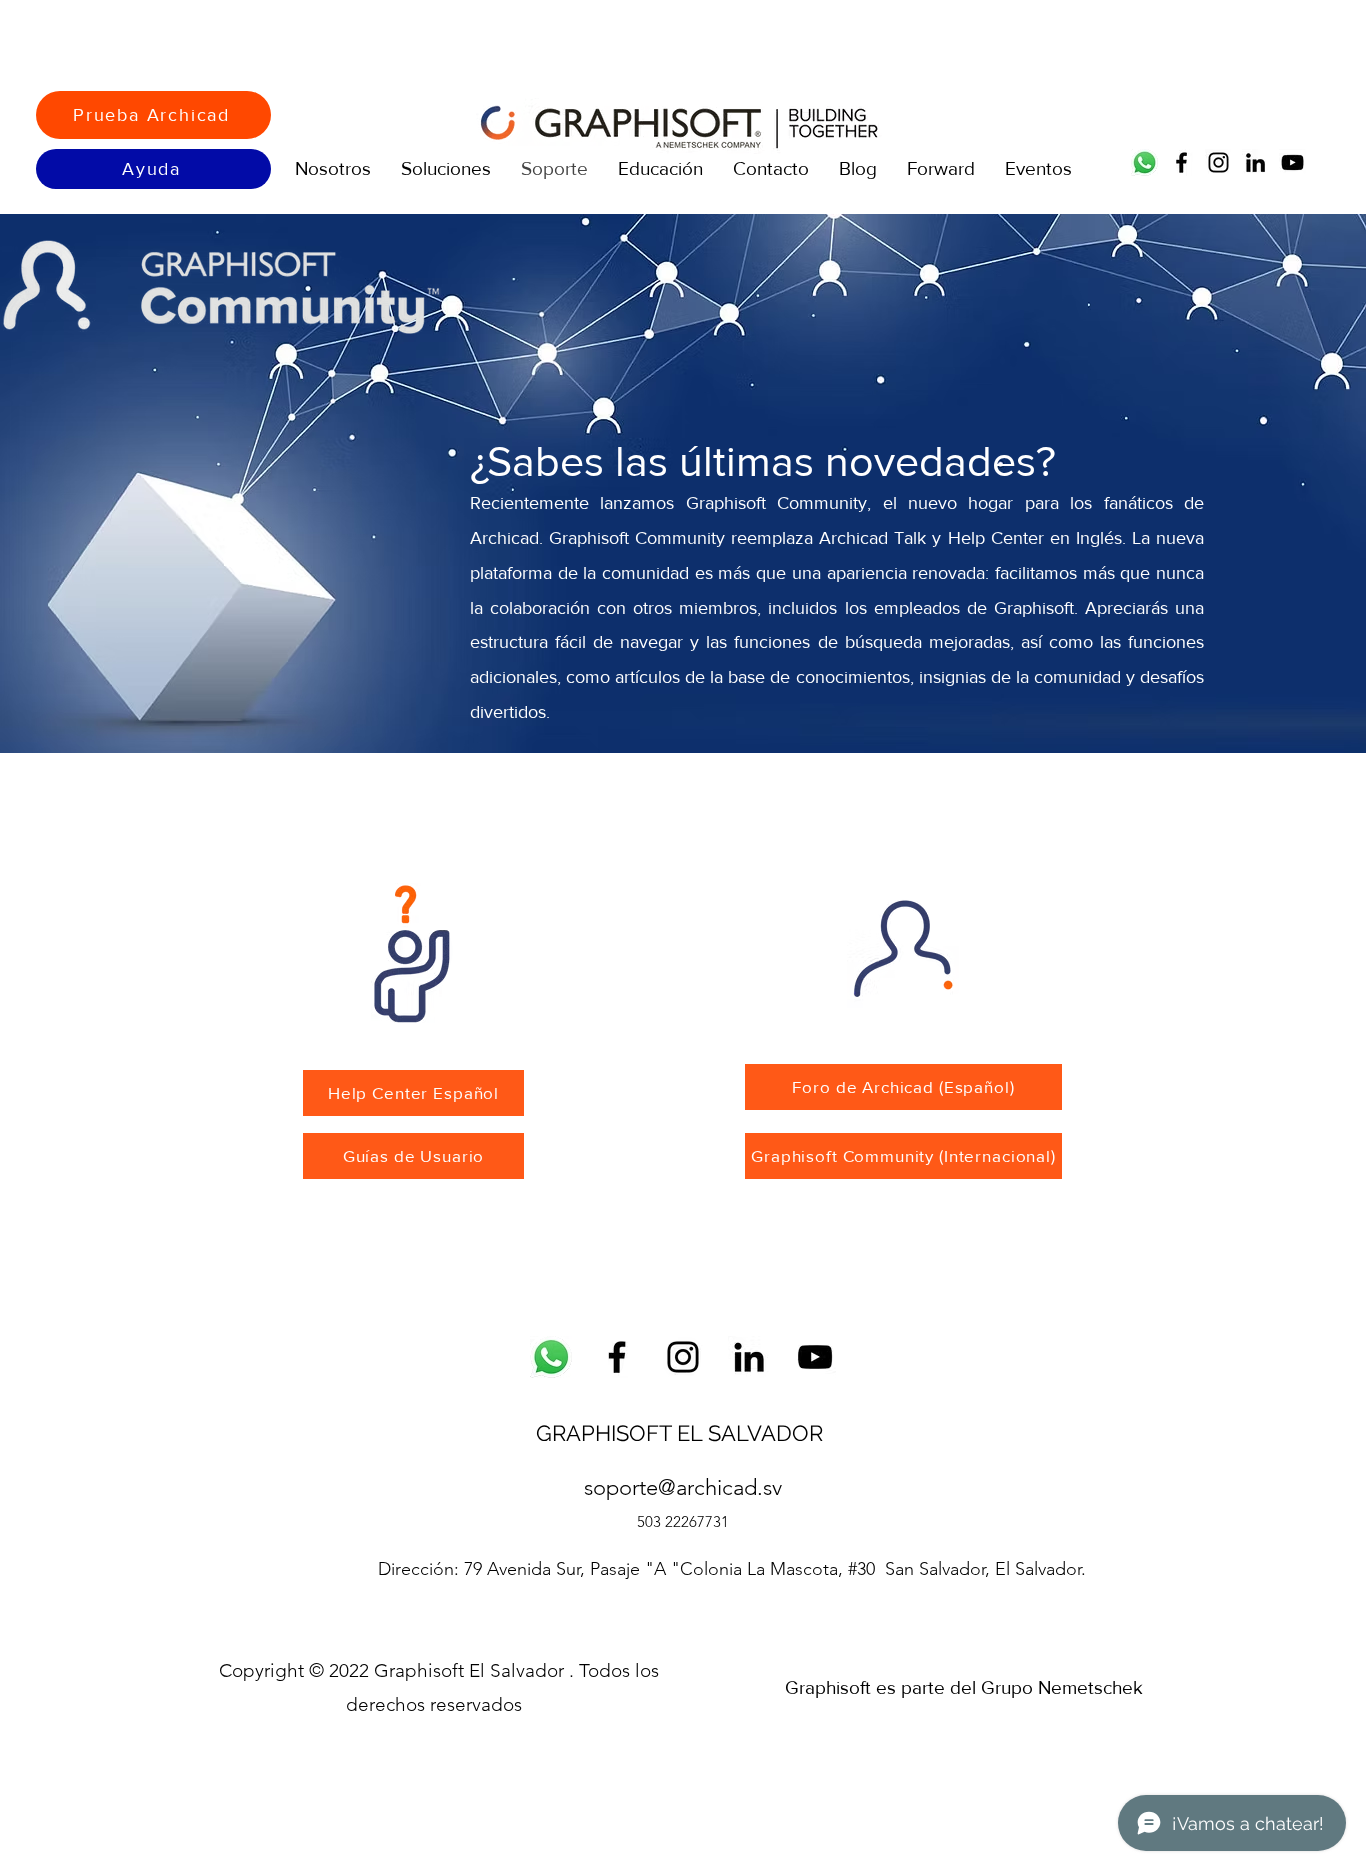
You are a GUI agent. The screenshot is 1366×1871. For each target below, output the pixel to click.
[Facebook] (1181, 162)
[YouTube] (1292, 162)
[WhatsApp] (1144, 162)
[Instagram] (1218, 162)
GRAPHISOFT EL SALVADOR (682, 1433)
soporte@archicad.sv (683, 1487)
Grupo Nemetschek (1062, 1687)
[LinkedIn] (1255, 162)
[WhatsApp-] (551, 1357)
